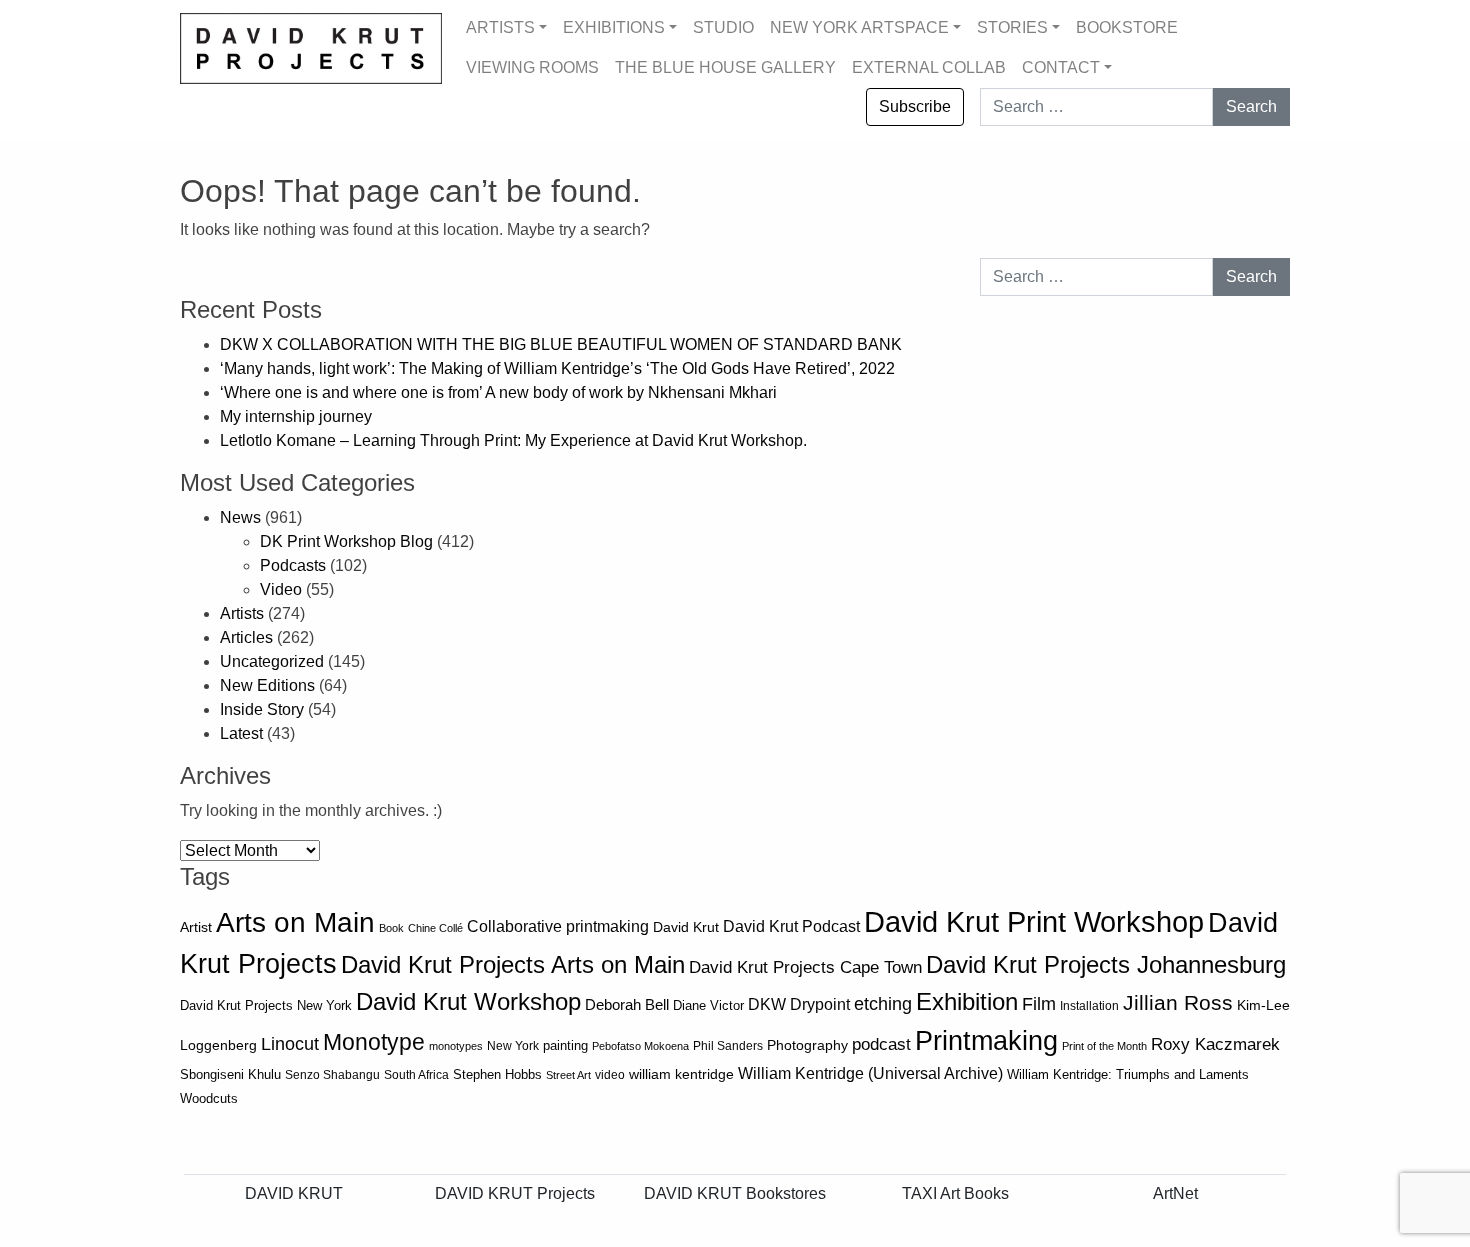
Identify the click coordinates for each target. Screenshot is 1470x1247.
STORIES (1012, 27)
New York (513, 1046)
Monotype (374, 1042)
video (610, 1075)
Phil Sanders (728, 1046)
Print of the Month (1104, 1046)
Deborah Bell (627, 1004)
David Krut (686, 927)
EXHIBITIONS (614, 27)
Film (1039, 1004)
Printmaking (986, 1041)
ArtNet (1175, 1193)
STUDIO (723, 27)
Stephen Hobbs (497, 1074)
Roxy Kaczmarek (1215, 1044)
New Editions (267, 685)
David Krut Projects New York (266, 1005)
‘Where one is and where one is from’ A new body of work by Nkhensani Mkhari (498, 392)
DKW (767, 1004)
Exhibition (967, 1001)
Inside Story (262, 709)
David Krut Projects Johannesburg (1106, 964)
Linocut (290, 1044)
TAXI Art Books (955, 1193)
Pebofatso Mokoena (640, 1046)
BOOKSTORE (1127, 27)
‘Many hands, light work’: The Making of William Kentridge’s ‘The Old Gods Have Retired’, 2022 (559, 368)
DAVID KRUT (294, 1193)
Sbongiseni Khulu (230, 1074)
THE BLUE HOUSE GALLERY (725, 67)
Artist (196, 927)
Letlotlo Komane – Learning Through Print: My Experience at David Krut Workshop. (513, 440)
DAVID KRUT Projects (515, 1193)
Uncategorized (272, 661)
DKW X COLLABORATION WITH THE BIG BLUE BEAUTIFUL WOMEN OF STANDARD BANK (563, 344)
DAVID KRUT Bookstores (735, 1193)
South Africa (416, 1075)
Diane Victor (708, 1005)
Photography (807, 1045)
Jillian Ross (1178, 1002)
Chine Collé (435, 928)
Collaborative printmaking (558, 926)
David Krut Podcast (791, 926)
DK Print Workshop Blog (346, 541)
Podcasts (293, 565)
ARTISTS (500, 27)
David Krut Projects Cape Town (805, 967)
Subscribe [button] (915, 106)
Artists (242, 613)
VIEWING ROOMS (532, 67)
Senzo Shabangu (332, 1075)
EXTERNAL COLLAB (929, 67)
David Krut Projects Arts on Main (513, 965)
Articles (246, 637)
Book (391, 928)
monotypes (456, 1046)
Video (281, 589)
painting (565, 1046)
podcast (881, 1044)
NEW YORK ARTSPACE (859, 27)
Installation (1089, 1006)
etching (883, 1004)
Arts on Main (295, 922)
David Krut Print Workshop (1034, 921)
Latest (241, 733)
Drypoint (820, 1004)
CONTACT (1061, 67)
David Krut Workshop (468, 1002)
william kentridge (681, 1074)
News (240, 517)
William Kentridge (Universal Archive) (870, 1073)
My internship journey (296, 416)
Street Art (568, 1075)
